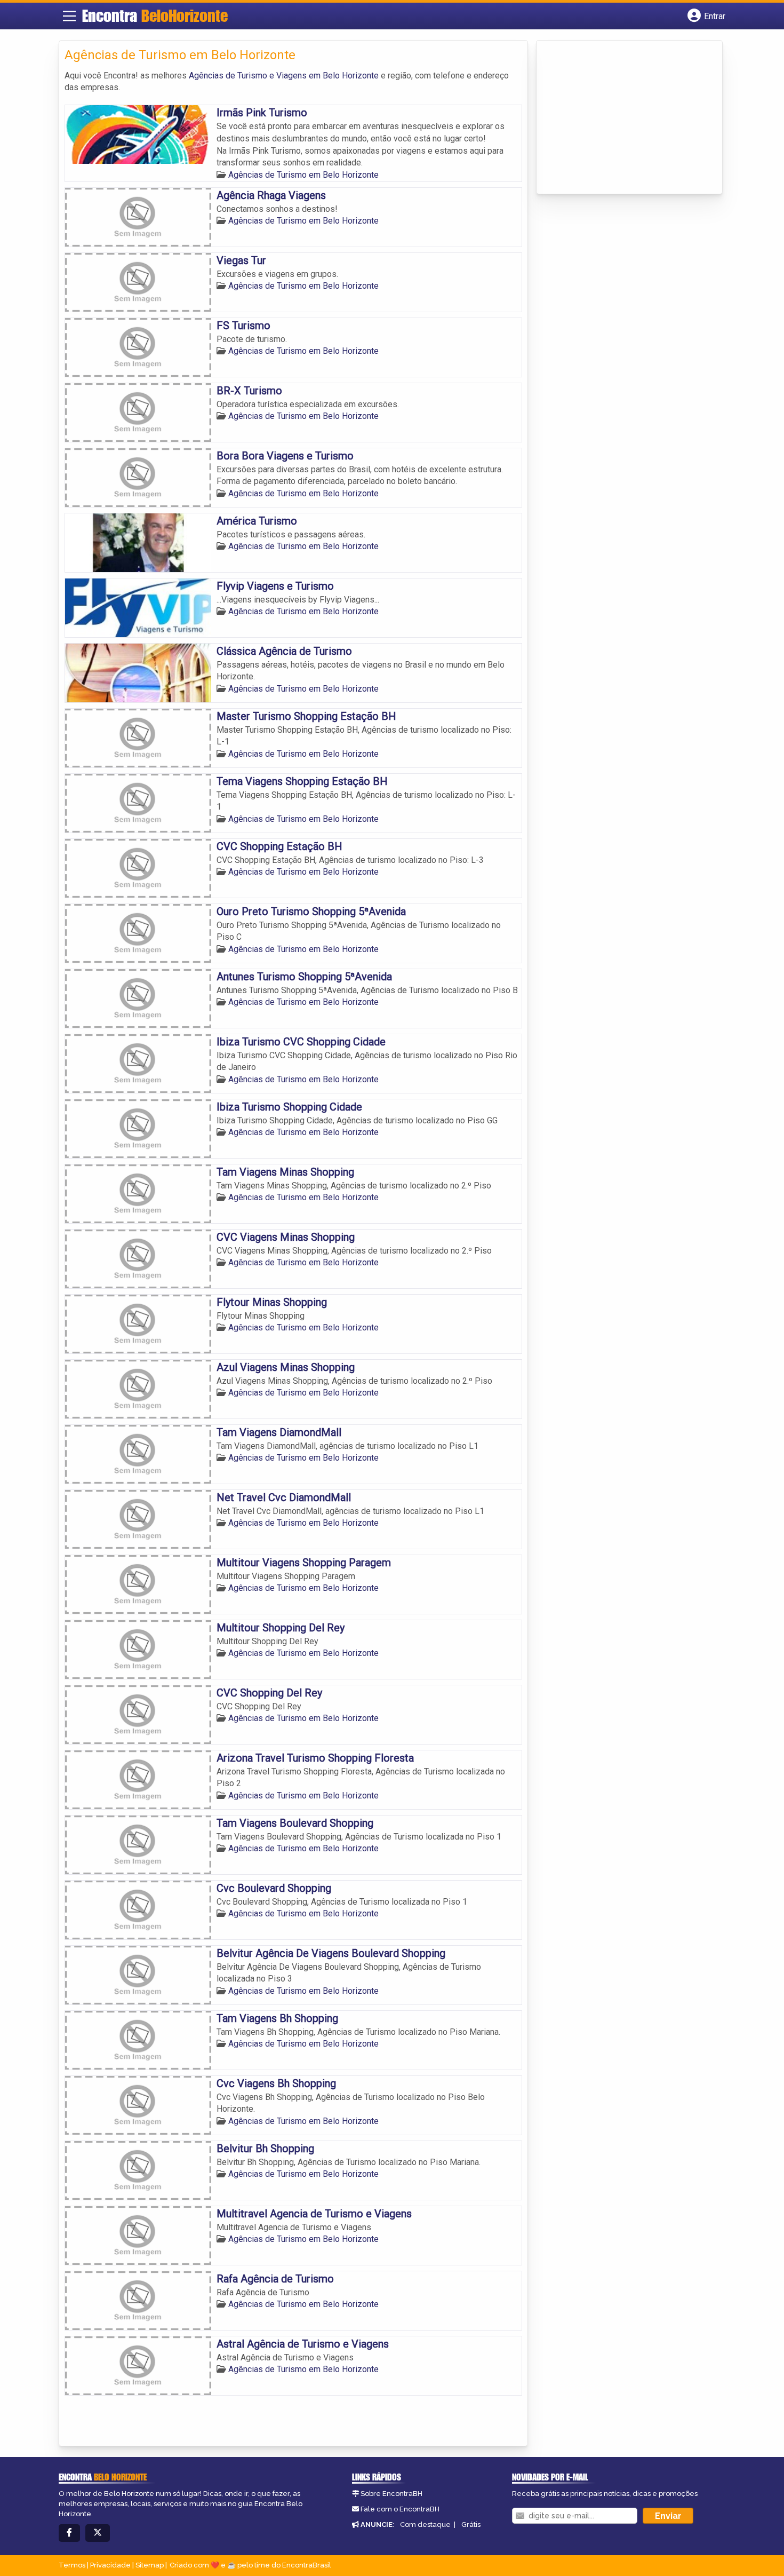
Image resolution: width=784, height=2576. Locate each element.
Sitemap (150, 2565)
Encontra (155, 15)
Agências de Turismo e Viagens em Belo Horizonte (284, 76)
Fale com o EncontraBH (400, 2509)
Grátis (471, 2525)
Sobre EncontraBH (391, 2494)
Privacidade (110, 2565)
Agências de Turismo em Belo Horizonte (303, 175)
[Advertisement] (622, 118)
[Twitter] (98, 2533)
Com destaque (425, 2525)
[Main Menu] (69, 16)
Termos (72, 2565)
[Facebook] (69, 2533)
